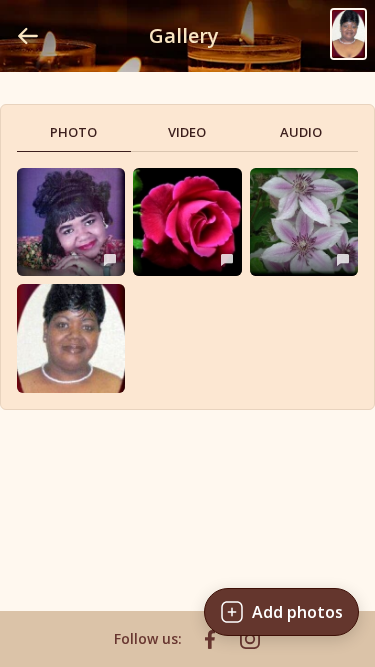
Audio (301, 132)
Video (187, 132)
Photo (73, 132)
